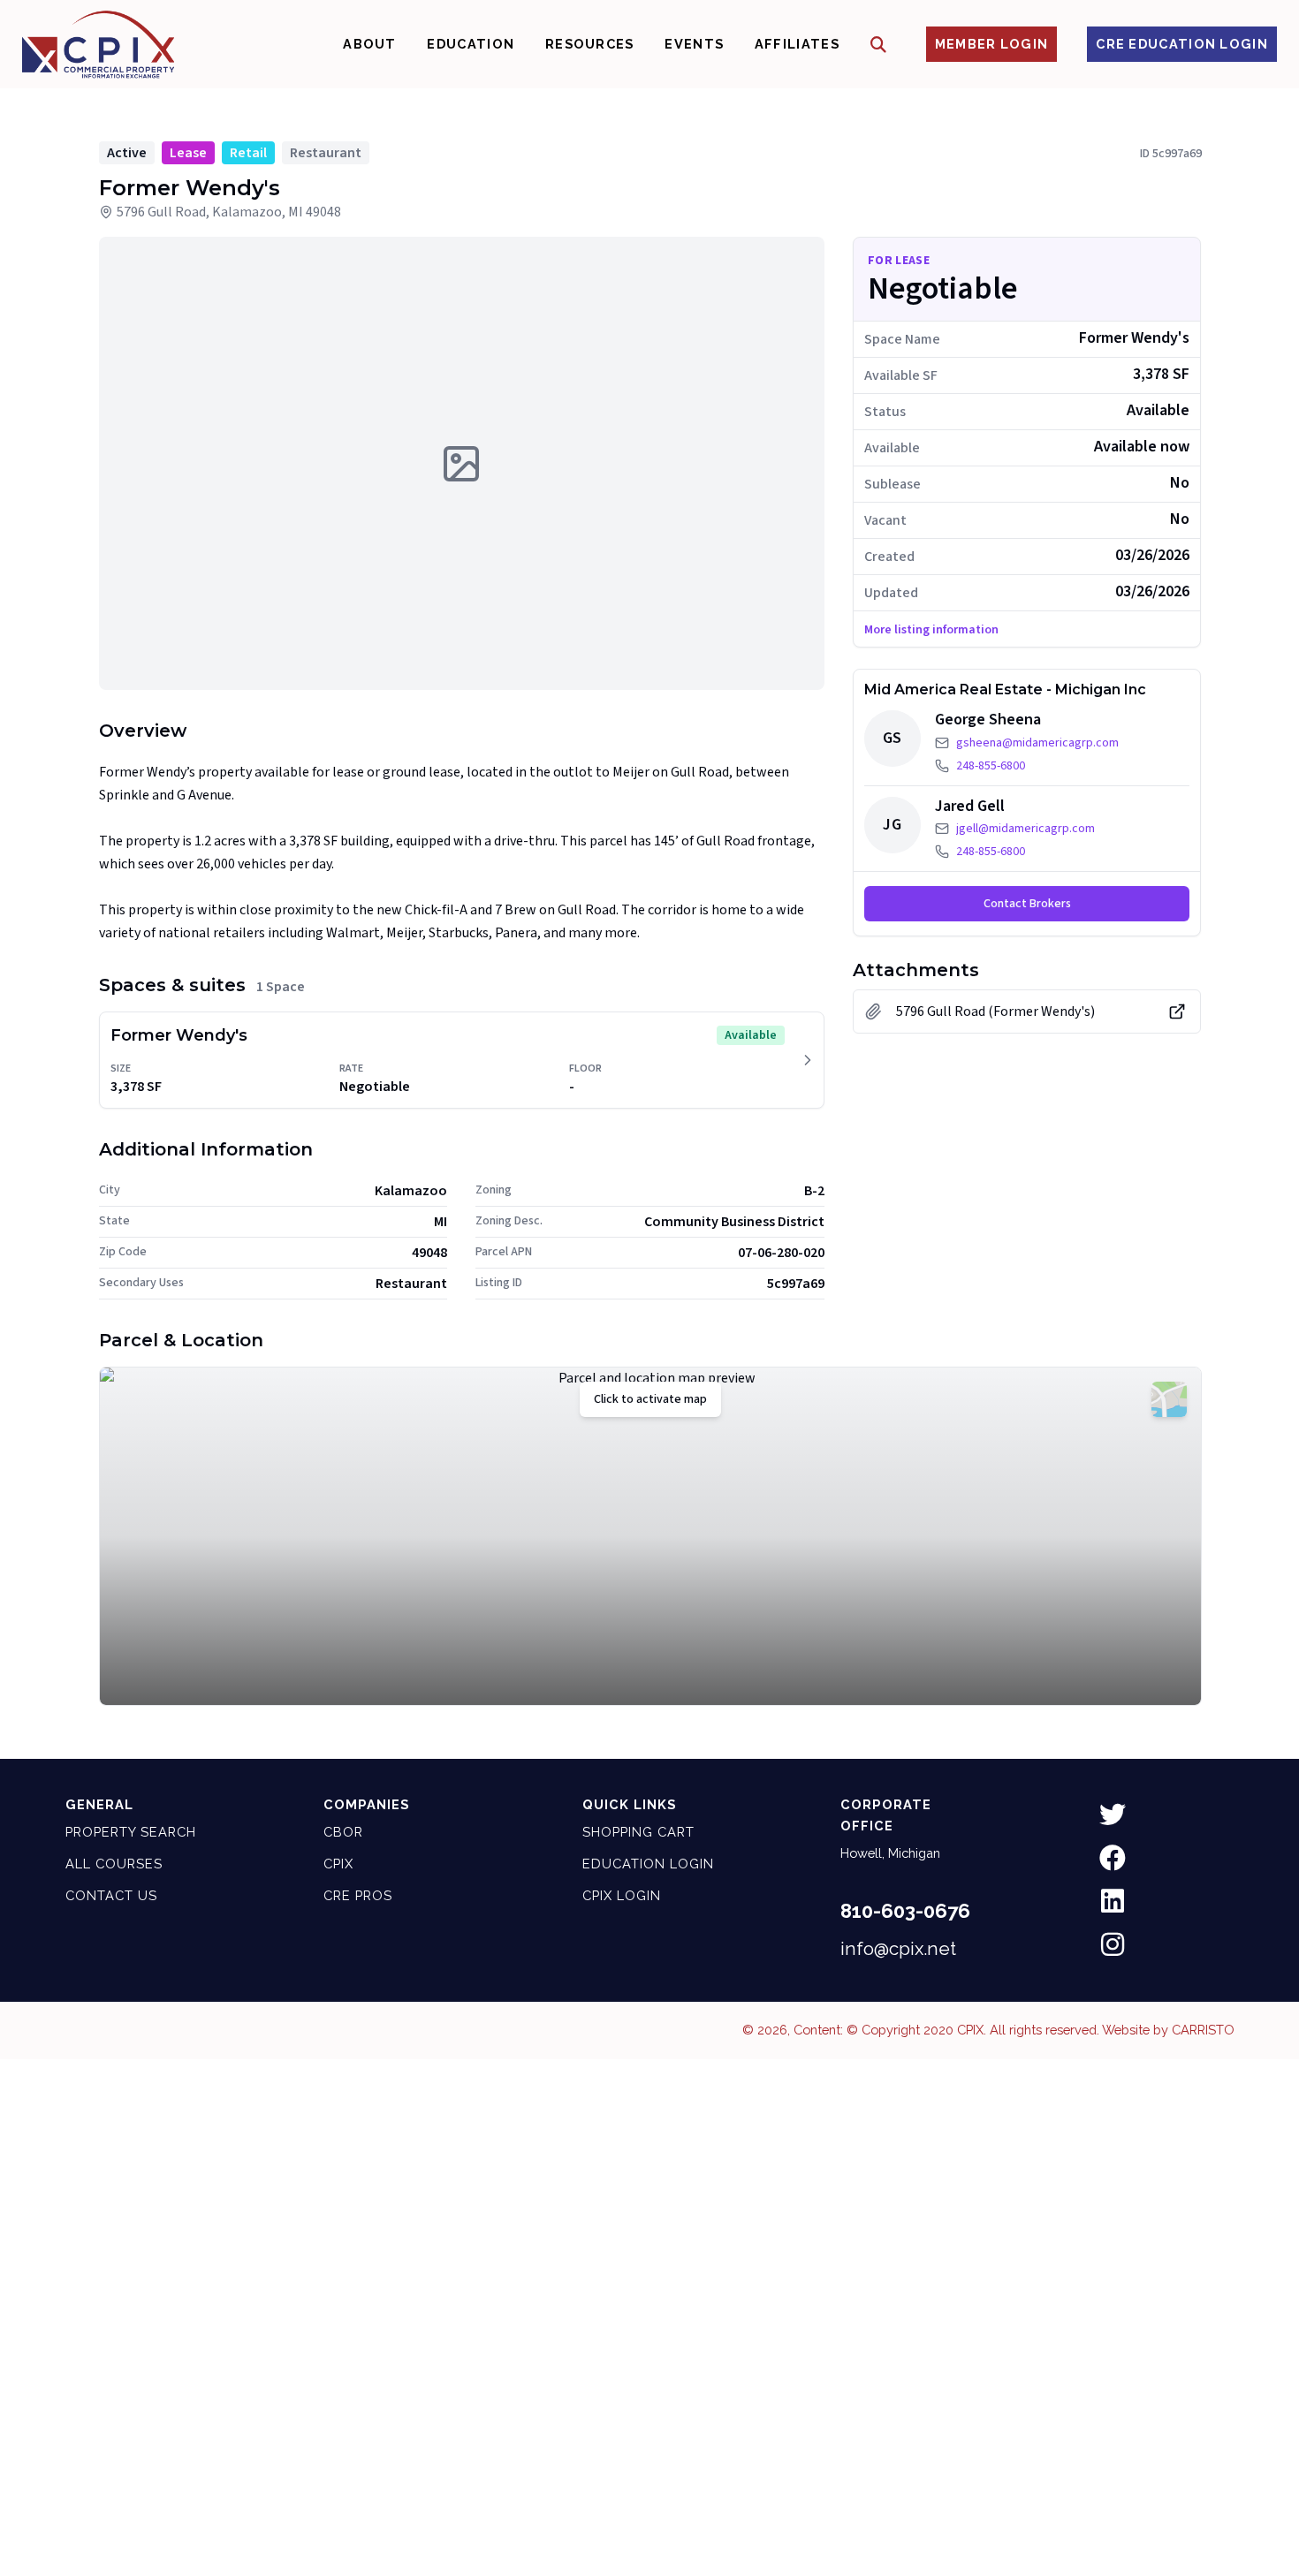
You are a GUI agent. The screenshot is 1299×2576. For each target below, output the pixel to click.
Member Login (992, 44)
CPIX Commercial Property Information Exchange (98, 44)
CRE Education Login (1182, 44)
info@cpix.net (898, 1949)
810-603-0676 (905, 1911)
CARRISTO (1203, 2030)
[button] (879, 45)
